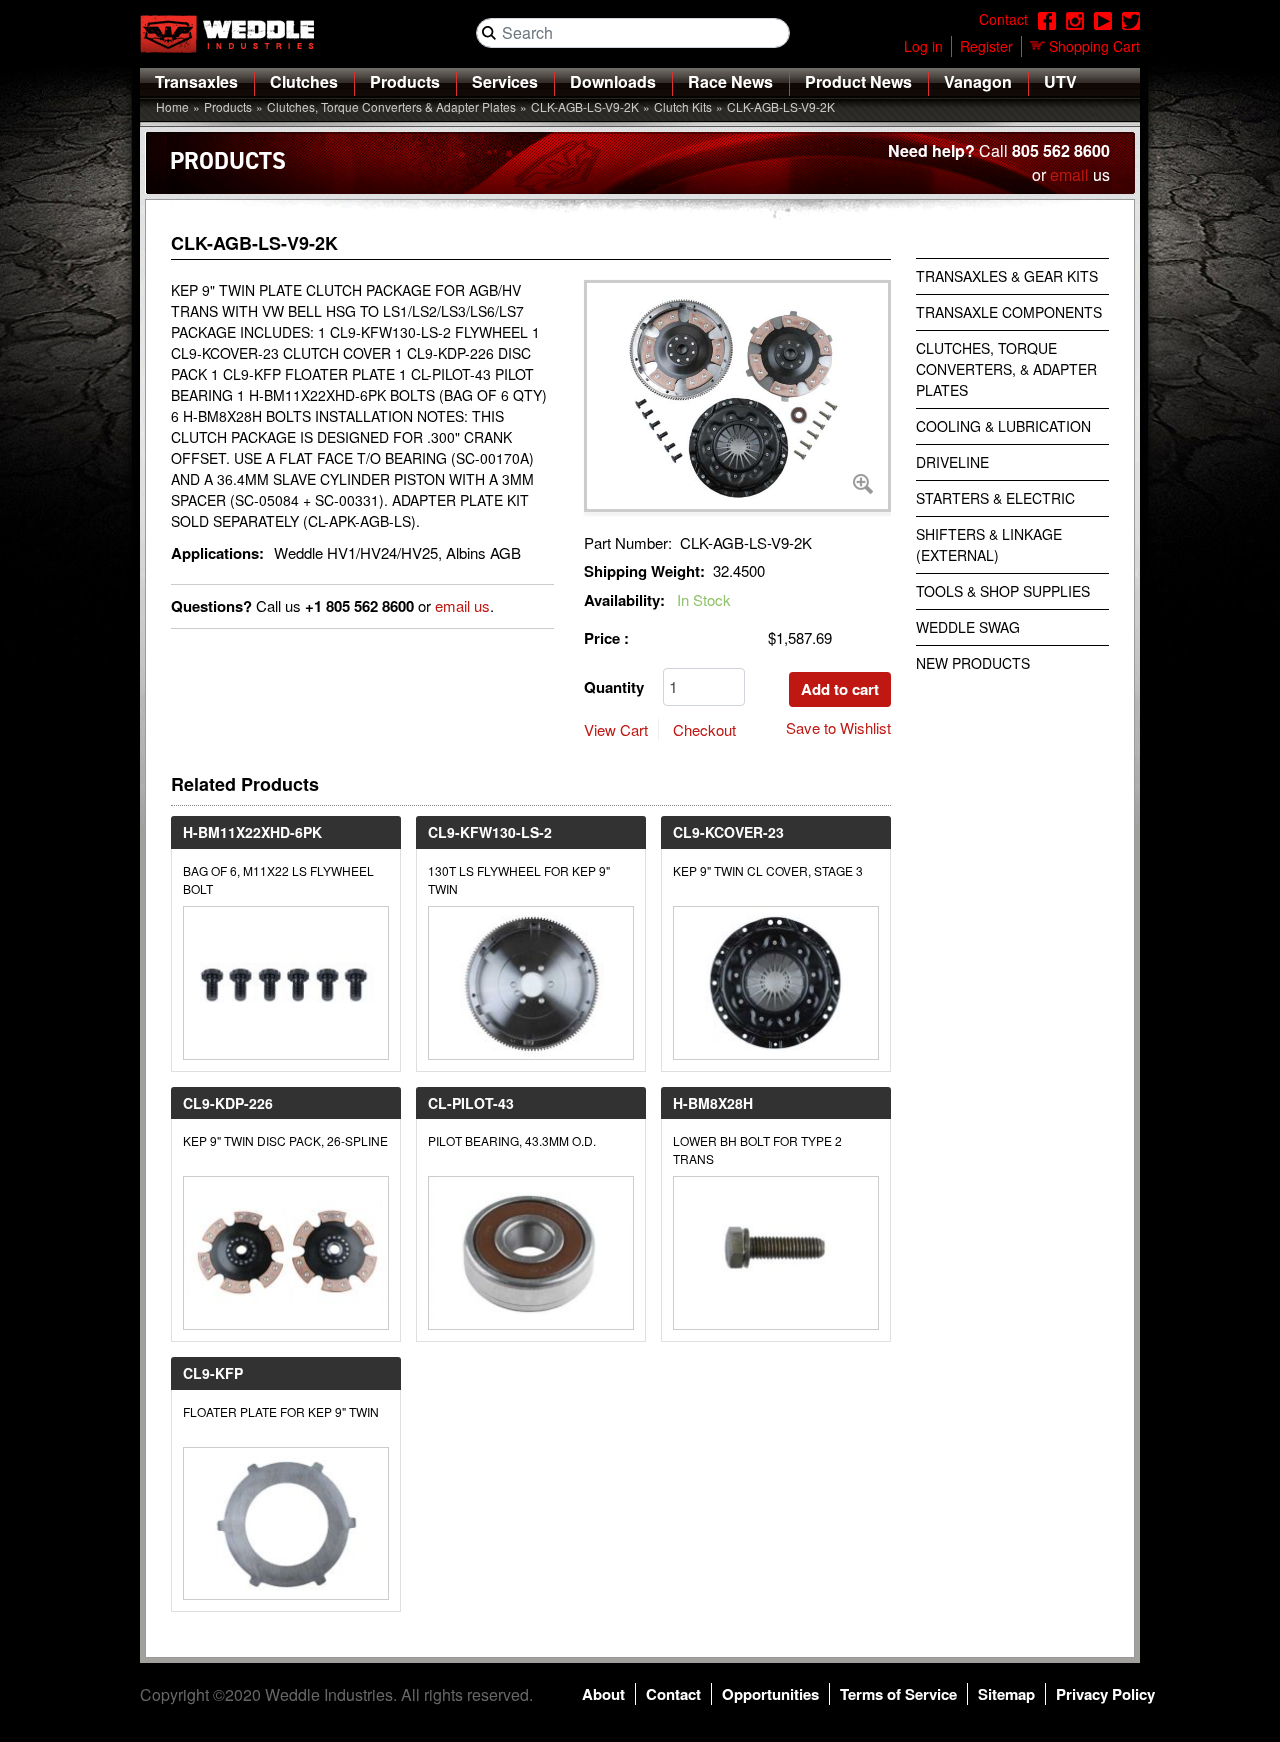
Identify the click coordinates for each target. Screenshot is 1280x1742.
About (603, 1694)
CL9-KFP (213, 1373)
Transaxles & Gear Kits (1007, 276)
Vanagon (978, 81)
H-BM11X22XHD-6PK (252, 832)
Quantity (614, 687)
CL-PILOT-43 (471, 1103)
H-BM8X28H (713, 1103)
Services (505, 81)
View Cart (616, 729)
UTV (1060, 81)
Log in (923, 46)
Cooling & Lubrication (1003, 426)
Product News (858, 81)
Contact (673, 1694)
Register (986, 46)
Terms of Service (898, 1694)
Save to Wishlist (838, 727)
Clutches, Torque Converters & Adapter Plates (391, 106)
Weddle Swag (968, 627)
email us (462, 605)
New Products (973, 663)
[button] (738, 396)
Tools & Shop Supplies (1003, 591)
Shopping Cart (1094, 46)
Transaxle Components (1009, 312)
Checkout (704, 729)
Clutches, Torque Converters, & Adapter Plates (1006, 369)
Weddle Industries (329, 1694)
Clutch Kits (683, 106)
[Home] (235, 34)
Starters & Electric (995, 498)
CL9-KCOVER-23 (728, 832)
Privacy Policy (1105, 1694)
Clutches (304, 81)
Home (172, 106)
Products (405, 81)
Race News (730, 81)
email (1069, 174)
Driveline (952, 462)
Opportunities (770, 1694)
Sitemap (1006, 1694)
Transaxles (196, 81)
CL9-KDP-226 (228, 1103)
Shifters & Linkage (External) (989, 544)
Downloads (613, 81)
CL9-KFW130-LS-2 (490, 832)
